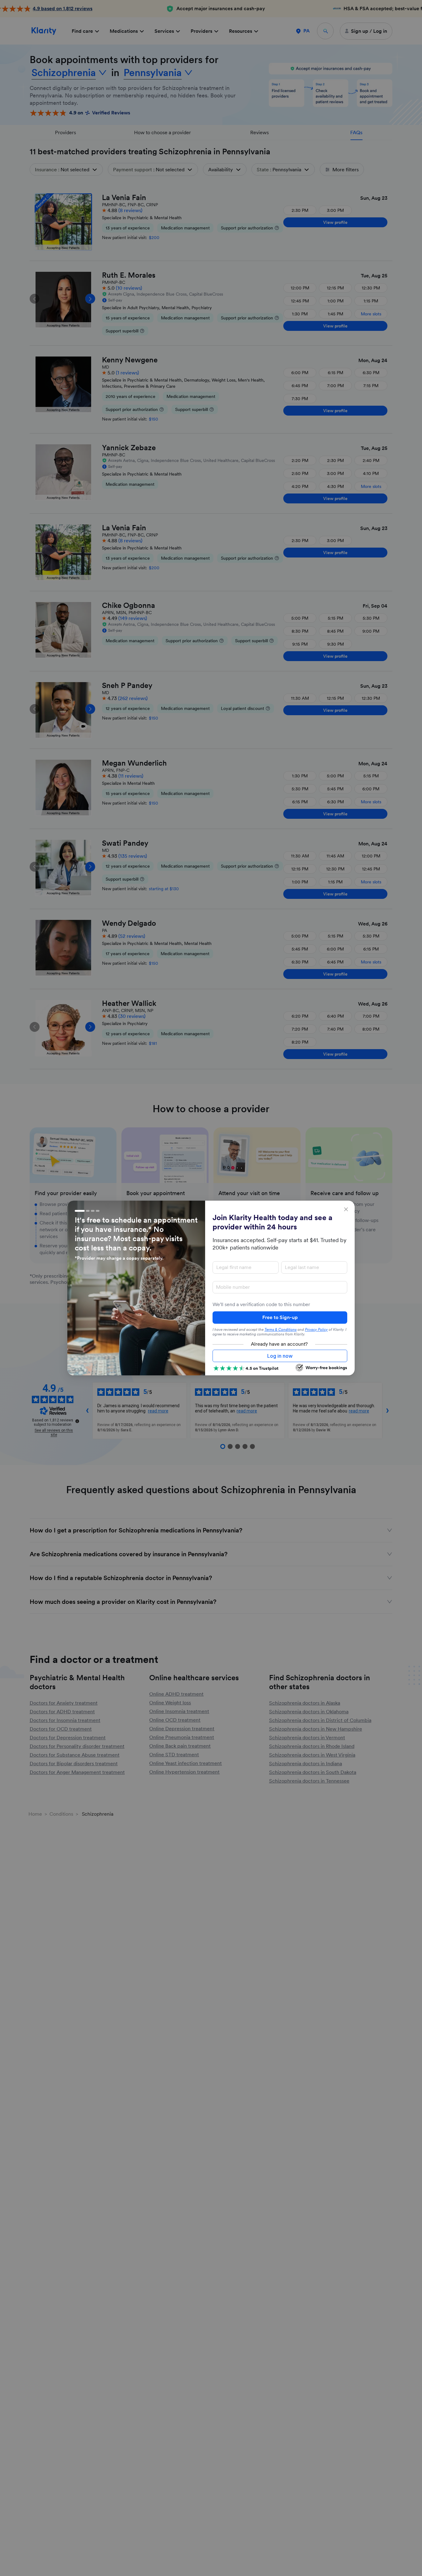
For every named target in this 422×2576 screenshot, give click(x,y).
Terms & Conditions (281, 1330)
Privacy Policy (316, 1330)
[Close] (346, 1209)
